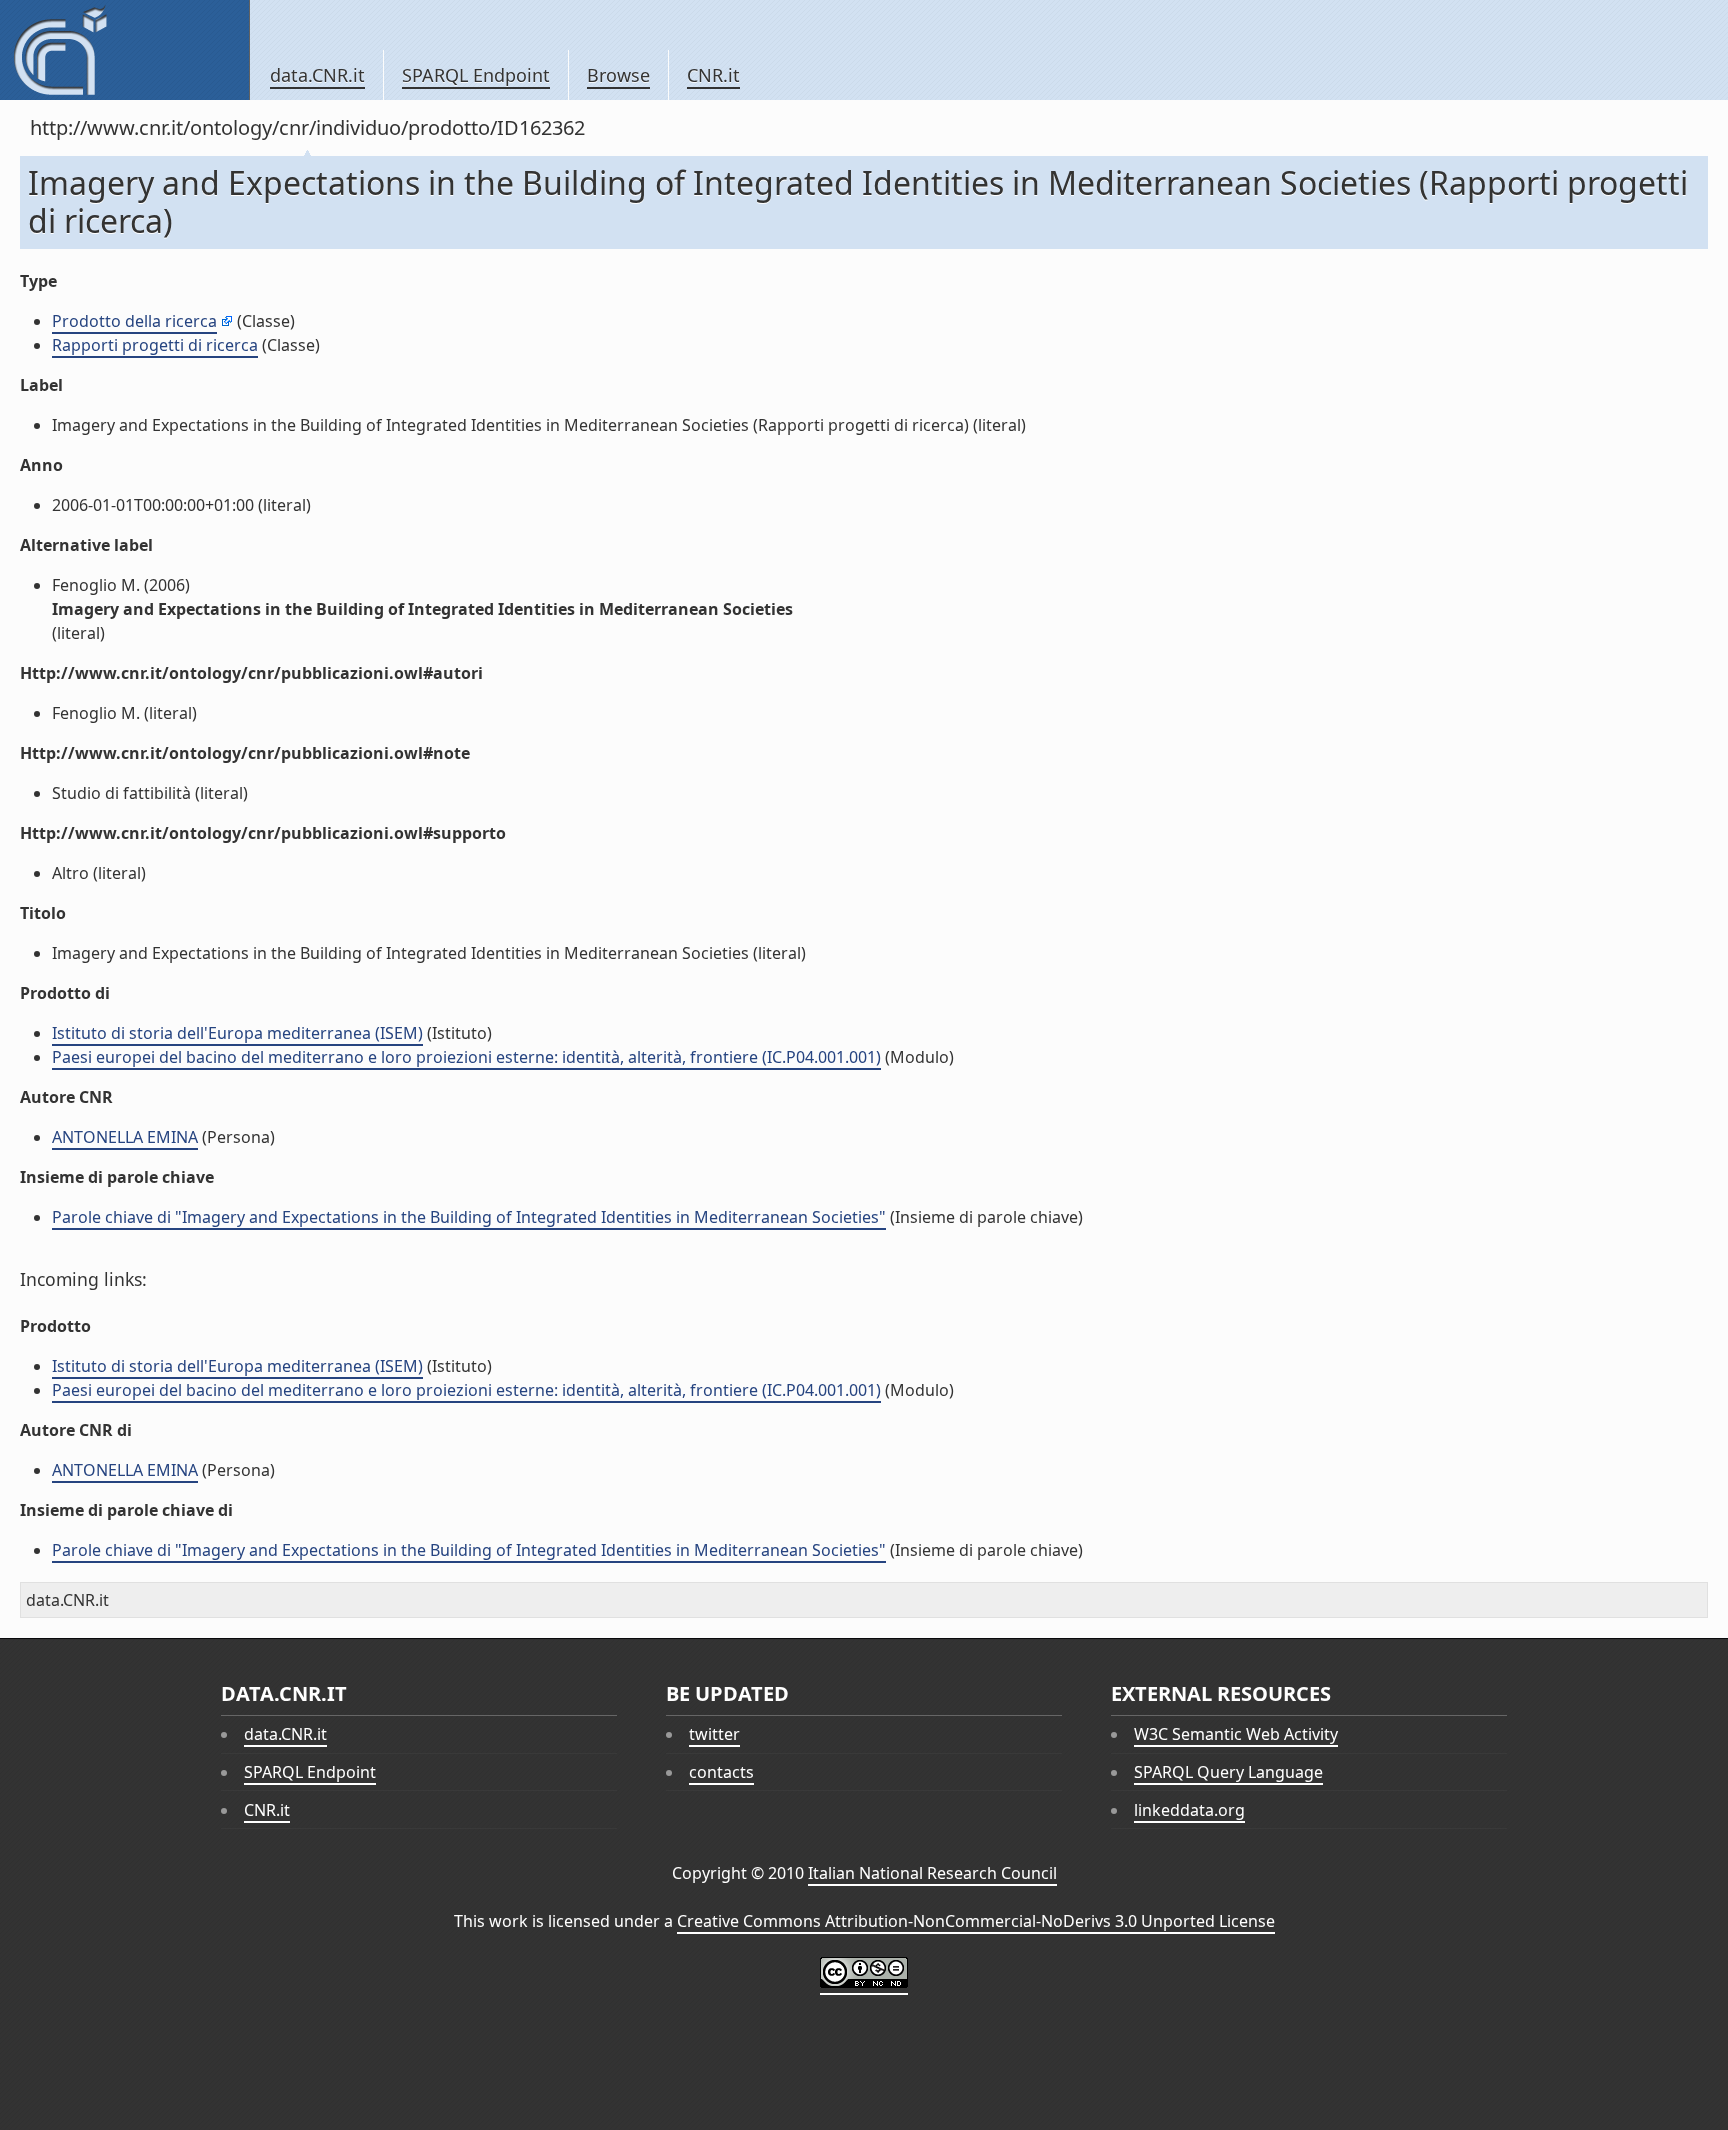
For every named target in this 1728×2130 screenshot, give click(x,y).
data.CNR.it (317, 75)
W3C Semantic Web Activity (1236, 1734)
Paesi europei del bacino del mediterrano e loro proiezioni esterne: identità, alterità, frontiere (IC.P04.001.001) (466, 1057)
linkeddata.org (1189, 1810)
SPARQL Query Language (1228, 1772)
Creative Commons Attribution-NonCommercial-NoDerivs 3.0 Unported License (976, 1921)
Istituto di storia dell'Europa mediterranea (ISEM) (237, 1033)
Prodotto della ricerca (134, 321)
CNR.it (713, 75)
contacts (721, 1772)
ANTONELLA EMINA (125, 1137)
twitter (714, 1734)
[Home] (124, 50)
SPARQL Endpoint (476, 75)
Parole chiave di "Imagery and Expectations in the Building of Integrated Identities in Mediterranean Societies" (469, 1217)
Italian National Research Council (932, 1873)
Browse (618, 75)
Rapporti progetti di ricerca (155, 345)
